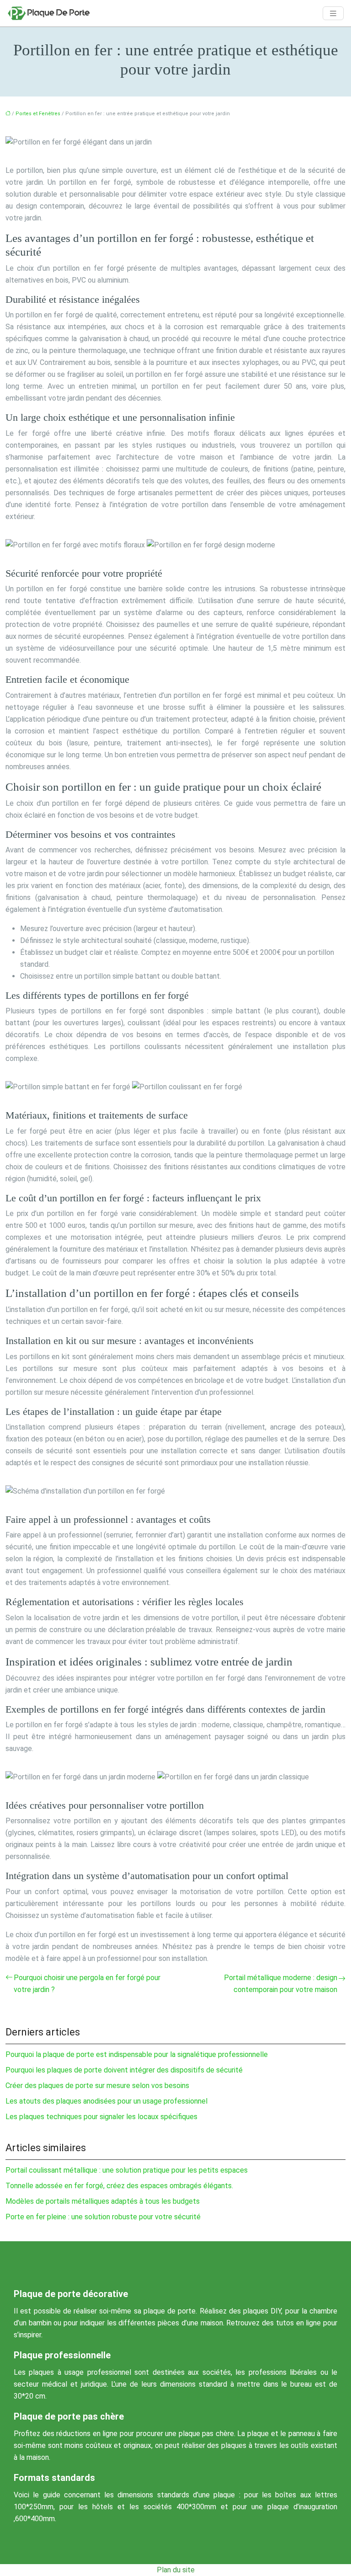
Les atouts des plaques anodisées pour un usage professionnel (106, 2101)
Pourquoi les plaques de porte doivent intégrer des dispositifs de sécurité (124, 2070)
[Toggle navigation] (333, 13)
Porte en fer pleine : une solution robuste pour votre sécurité (103, 2217)
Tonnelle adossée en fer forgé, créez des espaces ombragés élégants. (119, 2186)
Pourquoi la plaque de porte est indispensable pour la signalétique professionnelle (137, 2054)
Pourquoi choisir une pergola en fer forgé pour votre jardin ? (87, 1984)
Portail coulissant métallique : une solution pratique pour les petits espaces (127, 2170)
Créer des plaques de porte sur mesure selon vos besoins (97, 2086)
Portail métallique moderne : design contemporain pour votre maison (281, 1984)
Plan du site (176, 2570)
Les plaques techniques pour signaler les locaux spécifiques (101, 2117)
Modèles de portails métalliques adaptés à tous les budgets (103, 2201)
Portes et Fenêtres (38, 114)
